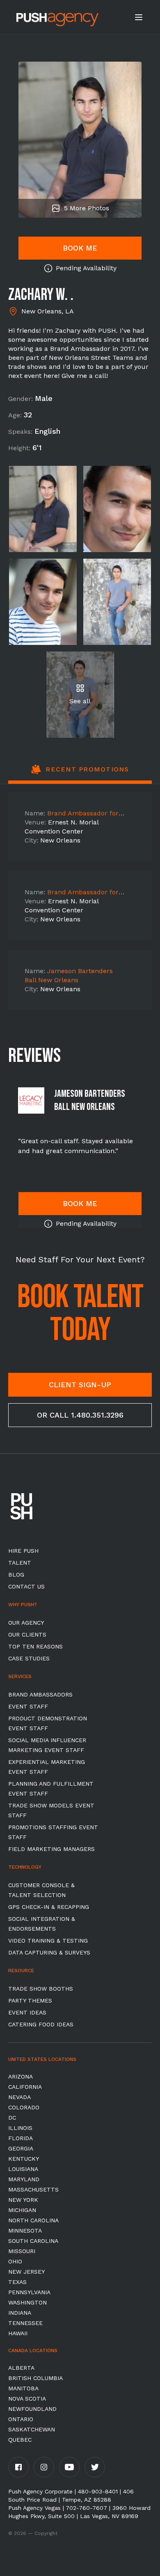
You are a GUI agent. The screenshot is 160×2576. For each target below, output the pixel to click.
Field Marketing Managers (51, 1849)
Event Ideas (27, 2012)
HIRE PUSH (23, 1551)
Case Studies (29, 1658)
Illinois (20, 2128)
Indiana (20, 2313)
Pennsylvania (29, 2292)
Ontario (21, 2419)
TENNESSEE (25, 2323)
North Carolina (33, 2220)
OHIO (15, 2261)
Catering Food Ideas (41, 2024)
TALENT (20, 1563)
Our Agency (26, 1623)
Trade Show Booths (41, 1989)
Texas (17, 2282)
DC (12, 2118)
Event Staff (28, 1706)
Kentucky (24, 2159)
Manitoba (23, 2388)
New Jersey (26, 2272)
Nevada (19, 2097)
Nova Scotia (27, 2399)
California (25, 2087)
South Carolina (33, 2241)
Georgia (21, 2148)
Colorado (24, 2107)
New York (23, 2200)
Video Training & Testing (48, 1941)
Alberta (21, 2368)
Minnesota (25, 2231)
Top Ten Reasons (35, 1646)
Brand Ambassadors (40, 1694)
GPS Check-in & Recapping (49, 1907)
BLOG (16, 1575)
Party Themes (30, 2000)
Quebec (20, 2440)
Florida (21, 2138)
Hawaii (18, 2333)
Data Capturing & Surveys (49, 1952)
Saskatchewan (32, 2429)
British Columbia (35, 2378)
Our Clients (27, 1634)
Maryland (24, 2179)
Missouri (22, 2251)
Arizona (21, 2076)
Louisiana (23, 2169)
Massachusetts (33, 2189)
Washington (27, 2302)
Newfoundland (32, 2409)
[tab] (80, 774)
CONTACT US (26, 1586)
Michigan (22, 2210)
